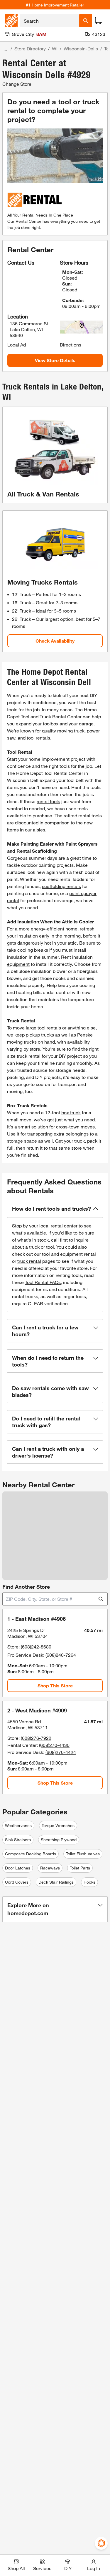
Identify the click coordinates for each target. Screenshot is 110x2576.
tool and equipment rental (69, 1254)
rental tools (48, 801)
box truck (71, 1112)
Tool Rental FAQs (43, 1282)
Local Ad (17, 345)
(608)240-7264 (61, 1655)
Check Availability (55, 641)
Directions (71, 345)
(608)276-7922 (36, 1738)
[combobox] (50, 21)
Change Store (17, 84)
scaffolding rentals (61, 886)
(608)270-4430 (54, 1745)
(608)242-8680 (36, 1647)
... (5, 49)
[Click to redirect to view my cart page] (98, 21)
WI (55, 48)
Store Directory (30, 48)
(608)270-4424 (61, 1752)
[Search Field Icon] (86, 21)
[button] (55, 1209)
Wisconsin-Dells (81, 48)
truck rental (29, 1056)
